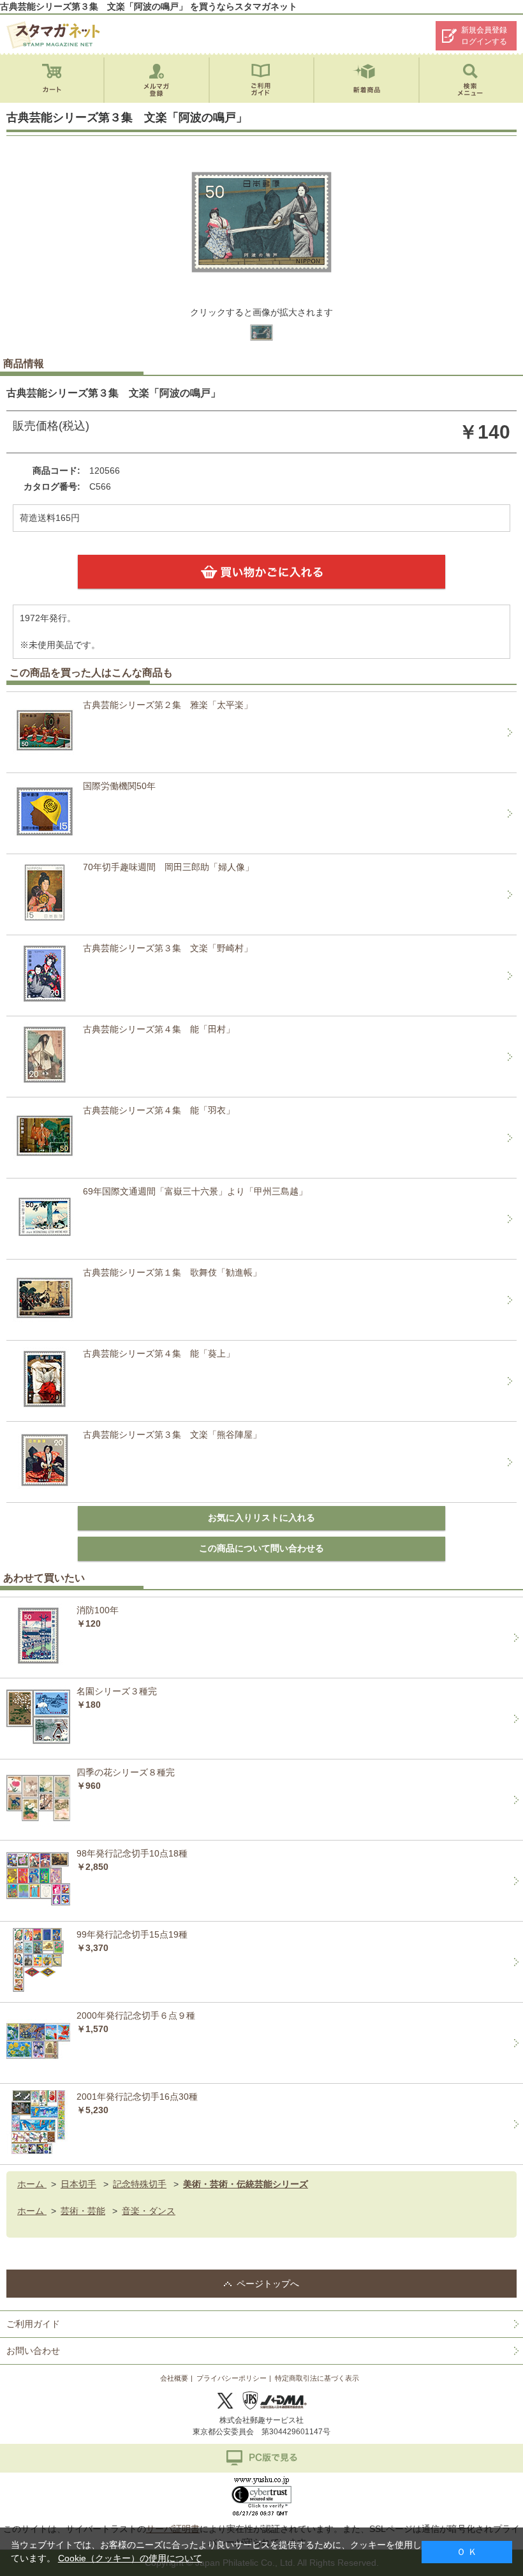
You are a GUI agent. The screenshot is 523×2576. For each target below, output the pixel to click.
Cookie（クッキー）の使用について (130, 2558)
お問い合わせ (33, 2351)
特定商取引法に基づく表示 (317, 2378)
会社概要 (174, 2378)
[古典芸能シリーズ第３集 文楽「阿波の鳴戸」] (261, 343)
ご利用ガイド (33, 2324)
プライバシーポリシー (232, 2378)
